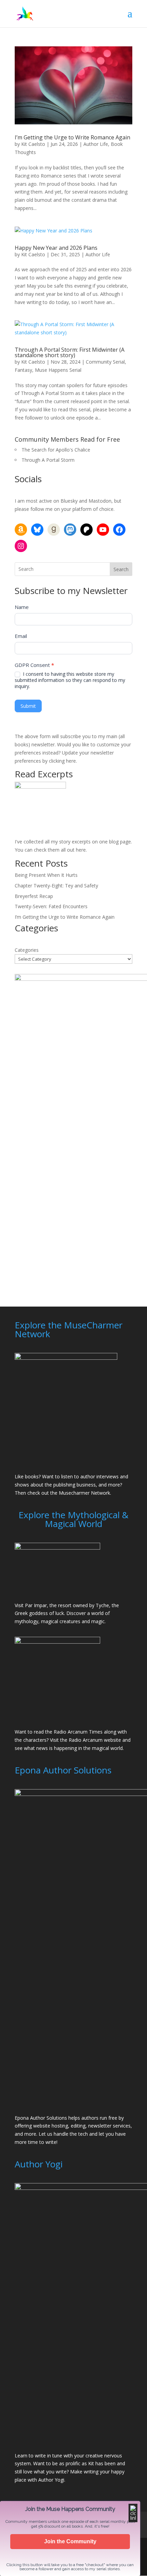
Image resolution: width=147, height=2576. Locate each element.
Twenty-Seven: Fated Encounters (51, 906)
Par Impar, (37, 1605)
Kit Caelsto (33, 144)
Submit (28, 706)
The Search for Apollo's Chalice (56, 450)
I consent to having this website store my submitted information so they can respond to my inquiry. (70, 680)
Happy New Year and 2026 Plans (56, 248)
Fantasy (23, 370)
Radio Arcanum (86, 1740)
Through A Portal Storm (48, 460)
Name (22, 607)
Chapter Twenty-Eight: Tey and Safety (56, 886)
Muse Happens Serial (58, 370)
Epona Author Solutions (41, 2118)
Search (121, 569)
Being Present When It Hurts (46, 875)
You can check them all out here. (51, 850)
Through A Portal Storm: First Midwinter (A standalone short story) (70, 352)
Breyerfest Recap (34, 896)
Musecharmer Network (84, 1493)
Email (21, 636)
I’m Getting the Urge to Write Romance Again (72, 137)
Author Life (96, 144)
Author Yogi (51, 2480)
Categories (27, 950)
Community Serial (105, 362)
